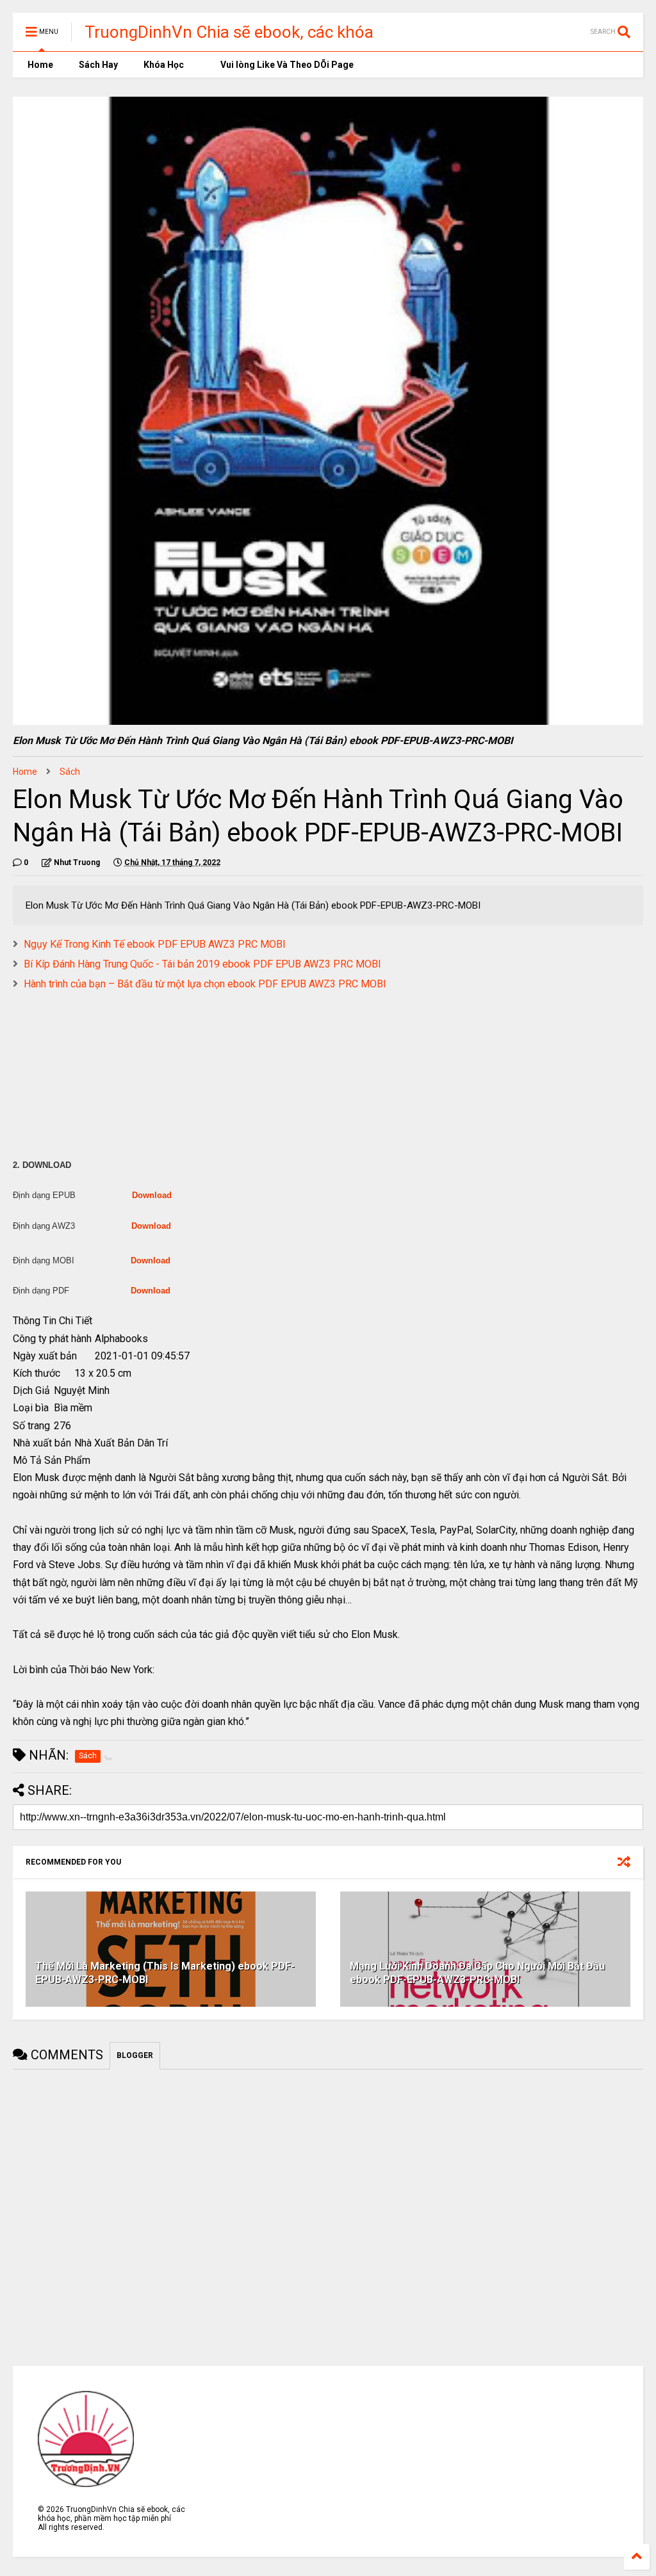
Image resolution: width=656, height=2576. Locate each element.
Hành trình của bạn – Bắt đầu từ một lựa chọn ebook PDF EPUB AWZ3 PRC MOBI (205, 984)
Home (39, 65)
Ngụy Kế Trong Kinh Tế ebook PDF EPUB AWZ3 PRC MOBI (155, 944)
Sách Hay (98, 65)
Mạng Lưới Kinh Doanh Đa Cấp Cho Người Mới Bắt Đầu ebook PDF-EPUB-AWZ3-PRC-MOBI (477, 1973)
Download (152, 1195)
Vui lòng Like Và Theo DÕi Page (286, 65)
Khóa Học (164, 65)
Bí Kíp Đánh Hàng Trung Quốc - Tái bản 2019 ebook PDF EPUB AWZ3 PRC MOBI (202, 964)
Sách (70, 772)
